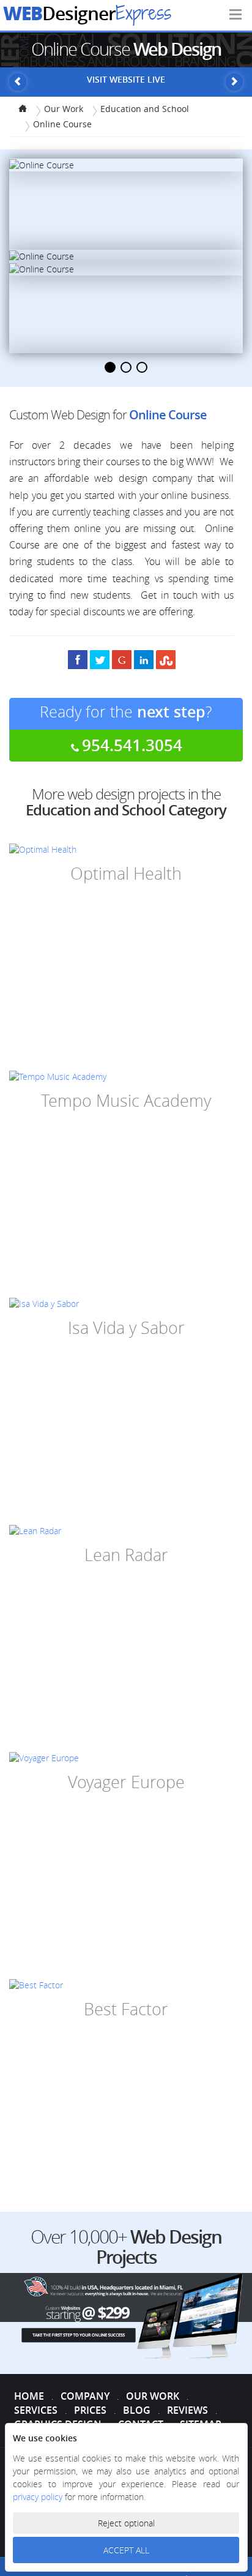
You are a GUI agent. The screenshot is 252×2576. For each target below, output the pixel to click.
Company (85, 2396)
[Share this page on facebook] (78, 659)
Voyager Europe (126, 1782)
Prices (90, 2410)
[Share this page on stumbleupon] (166, 659)
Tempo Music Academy (126, 1101)
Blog (137, 2410)
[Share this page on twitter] (100, 659)
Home (29, 2396)
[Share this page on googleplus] (122, 659)
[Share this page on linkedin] (144, 659)
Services (36, 2410)
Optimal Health (126, 874)
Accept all (126, 2550)
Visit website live (126, 79)
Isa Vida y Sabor (126, 1328)
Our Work (153, 2396)
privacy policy (39, 2497)
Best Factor (126, 2009)
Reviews (187, 2410)
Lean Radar (126, 1555)
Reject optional (126, 2523)
